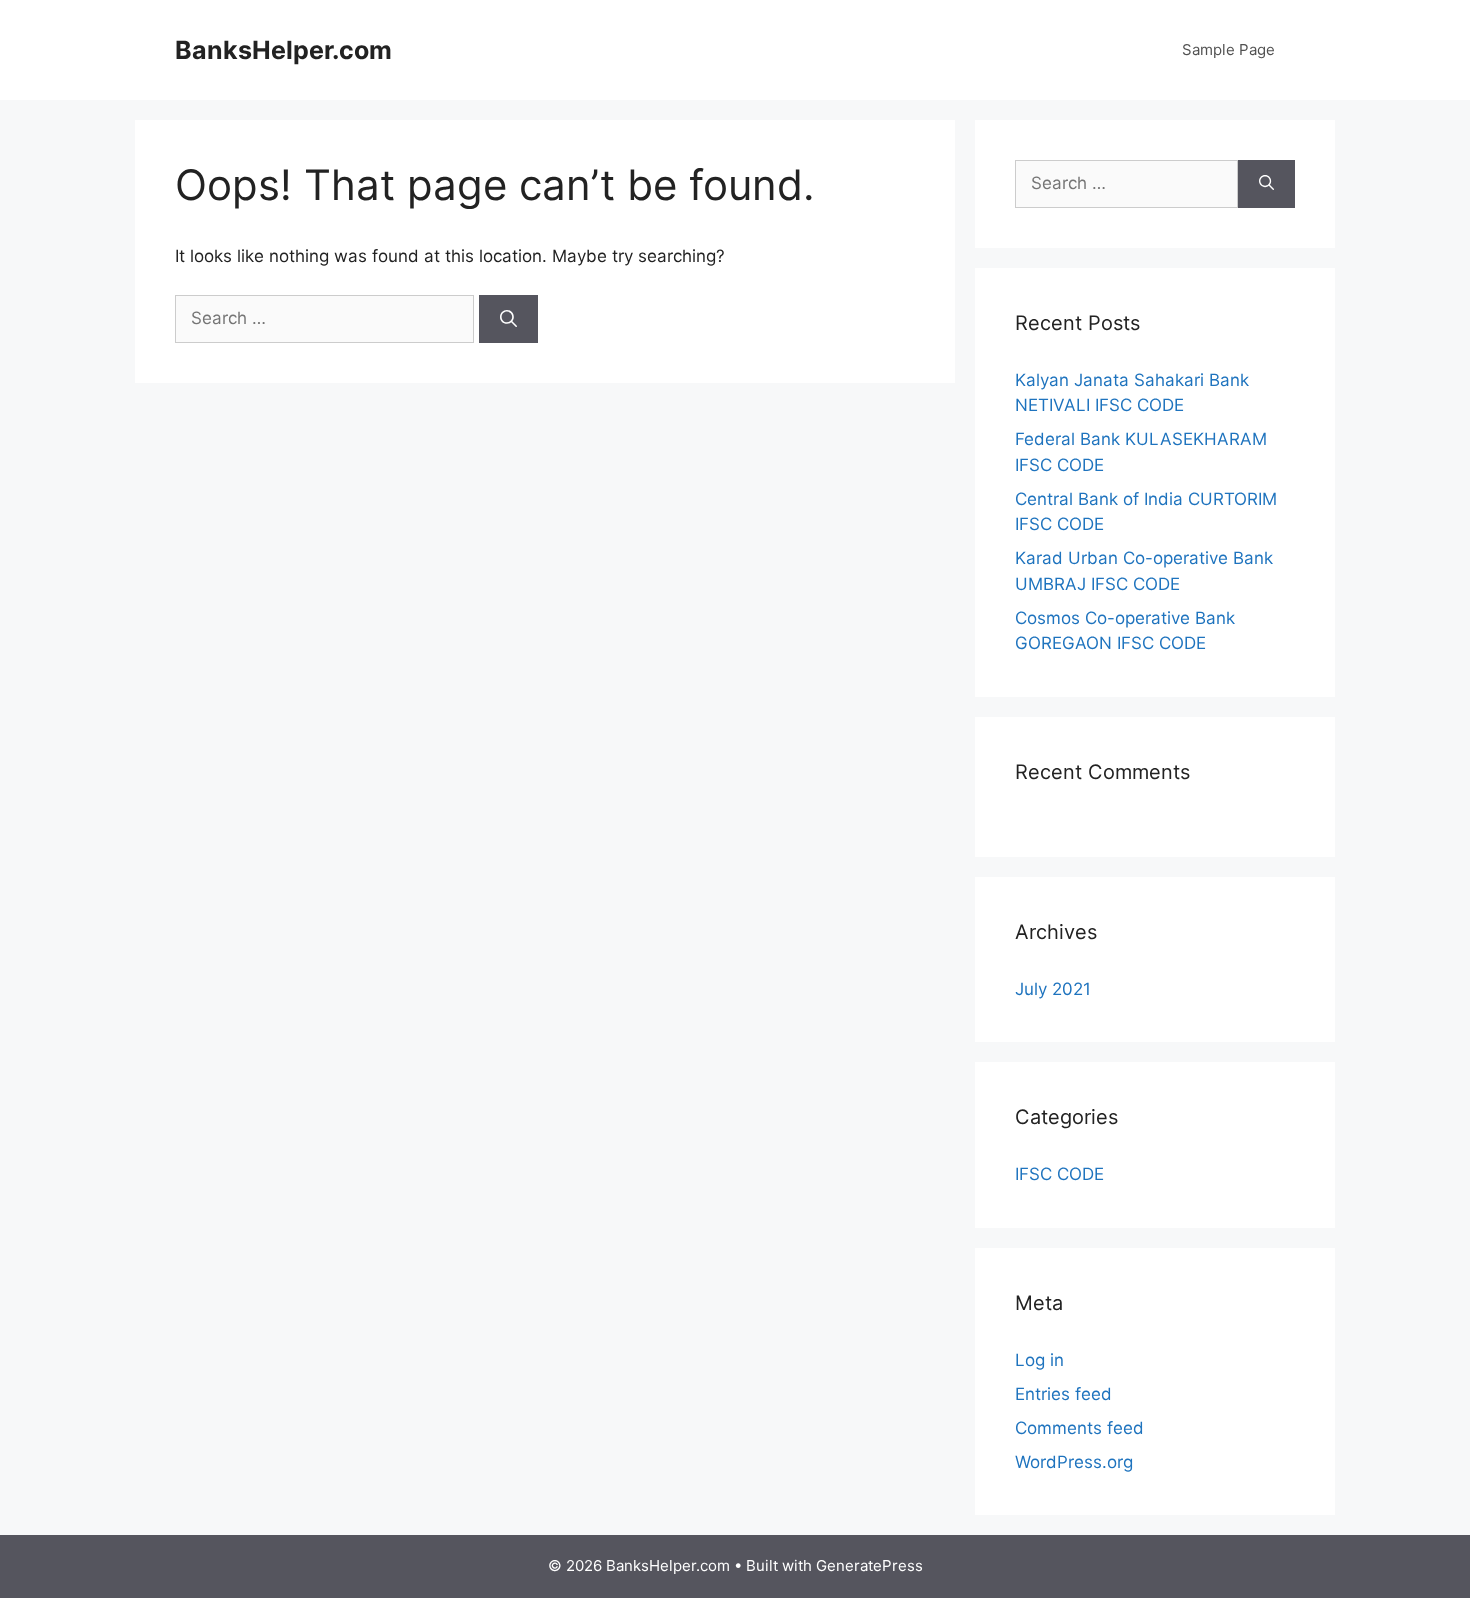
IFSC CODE (1059, 1174)
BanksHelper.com (283, 50)
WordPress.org (1074, 1462)
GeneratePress (869, 1565)
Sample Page (1228, 49)
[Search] (508, 319)
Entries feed (1063, 1394)
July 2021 (1053, 989)
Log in (1039, 1360)
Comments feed (1079, 1428)
